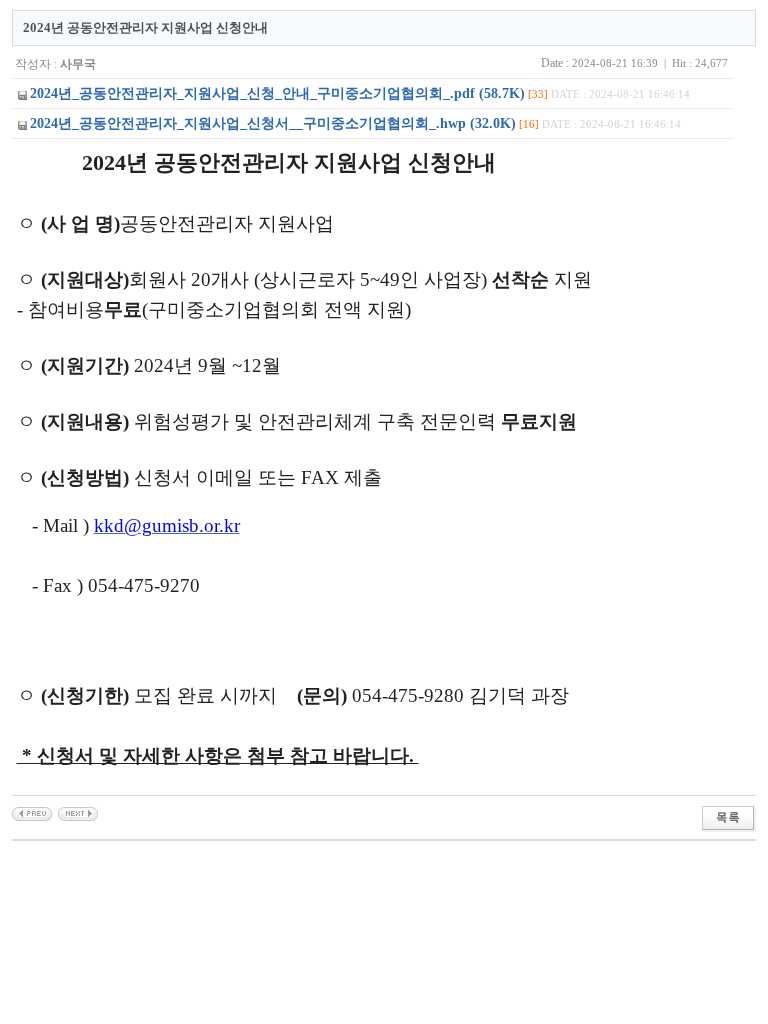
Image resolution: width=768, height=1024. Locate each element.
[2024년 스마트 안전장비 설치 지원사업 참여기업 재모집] (32, 813)
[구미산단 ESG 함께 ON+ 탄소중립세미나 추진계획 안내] (78, 813)
